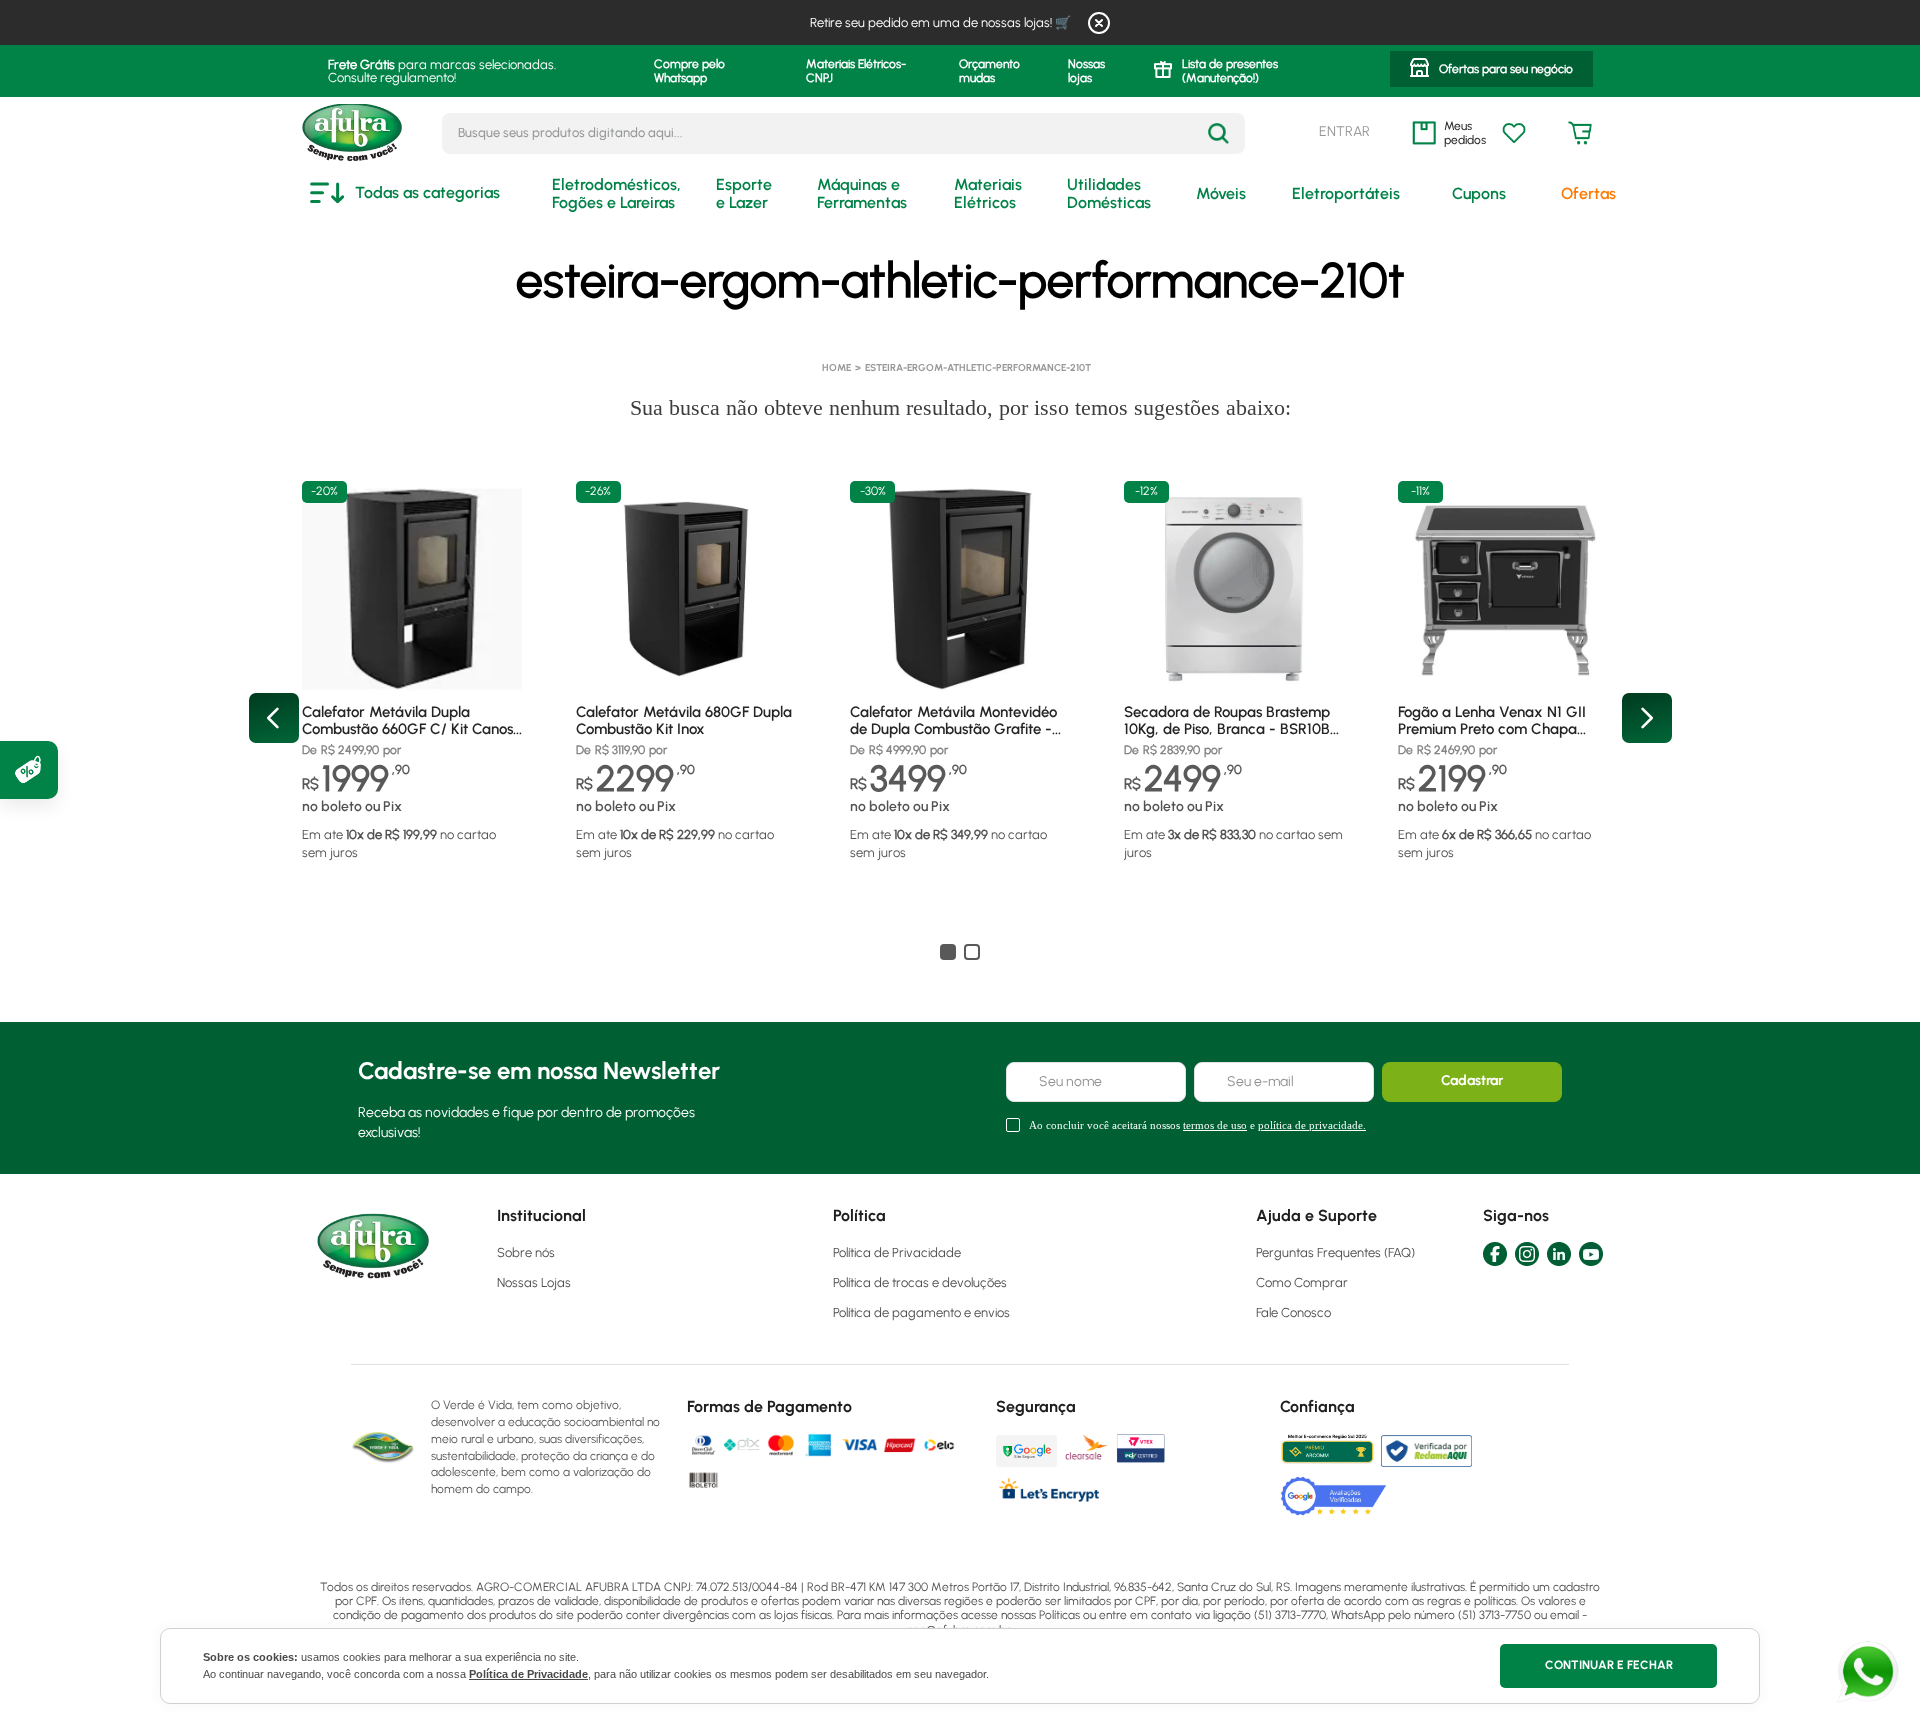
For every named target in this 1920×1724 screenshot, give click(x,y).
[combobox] (843, 133)
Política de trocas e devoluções (920, 1282)
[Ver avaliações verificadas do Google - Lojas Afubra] (1333, 1496)
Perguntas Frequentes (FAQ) (1335, 1252)
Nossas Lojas (534, 1282)
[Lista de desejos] (1514, 133)
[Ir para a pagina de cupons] (29, 770)
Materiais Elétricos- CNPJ (856, 71)
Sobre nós (526, 1252)
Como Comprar (1302, 1282)
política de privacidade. (1312, 1125)
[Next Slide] (1647, 718)
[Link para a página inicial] (836, 368)
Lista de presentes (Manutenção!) (1230, 71)
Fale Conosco (1293, 1312)
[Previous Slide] (274, 718)
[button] (1491, 71)
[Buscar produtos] (1218, 133)
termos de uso (1215, 1125)
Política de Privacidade (528, 1674)
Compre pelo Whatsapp (689, 71)
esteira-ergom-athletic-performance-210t (978, 367)
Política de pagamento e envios (921, 1312)
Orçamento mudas (989, 71)
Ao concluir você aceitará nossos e (1197, 1125)
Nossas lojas (1086, 71)
